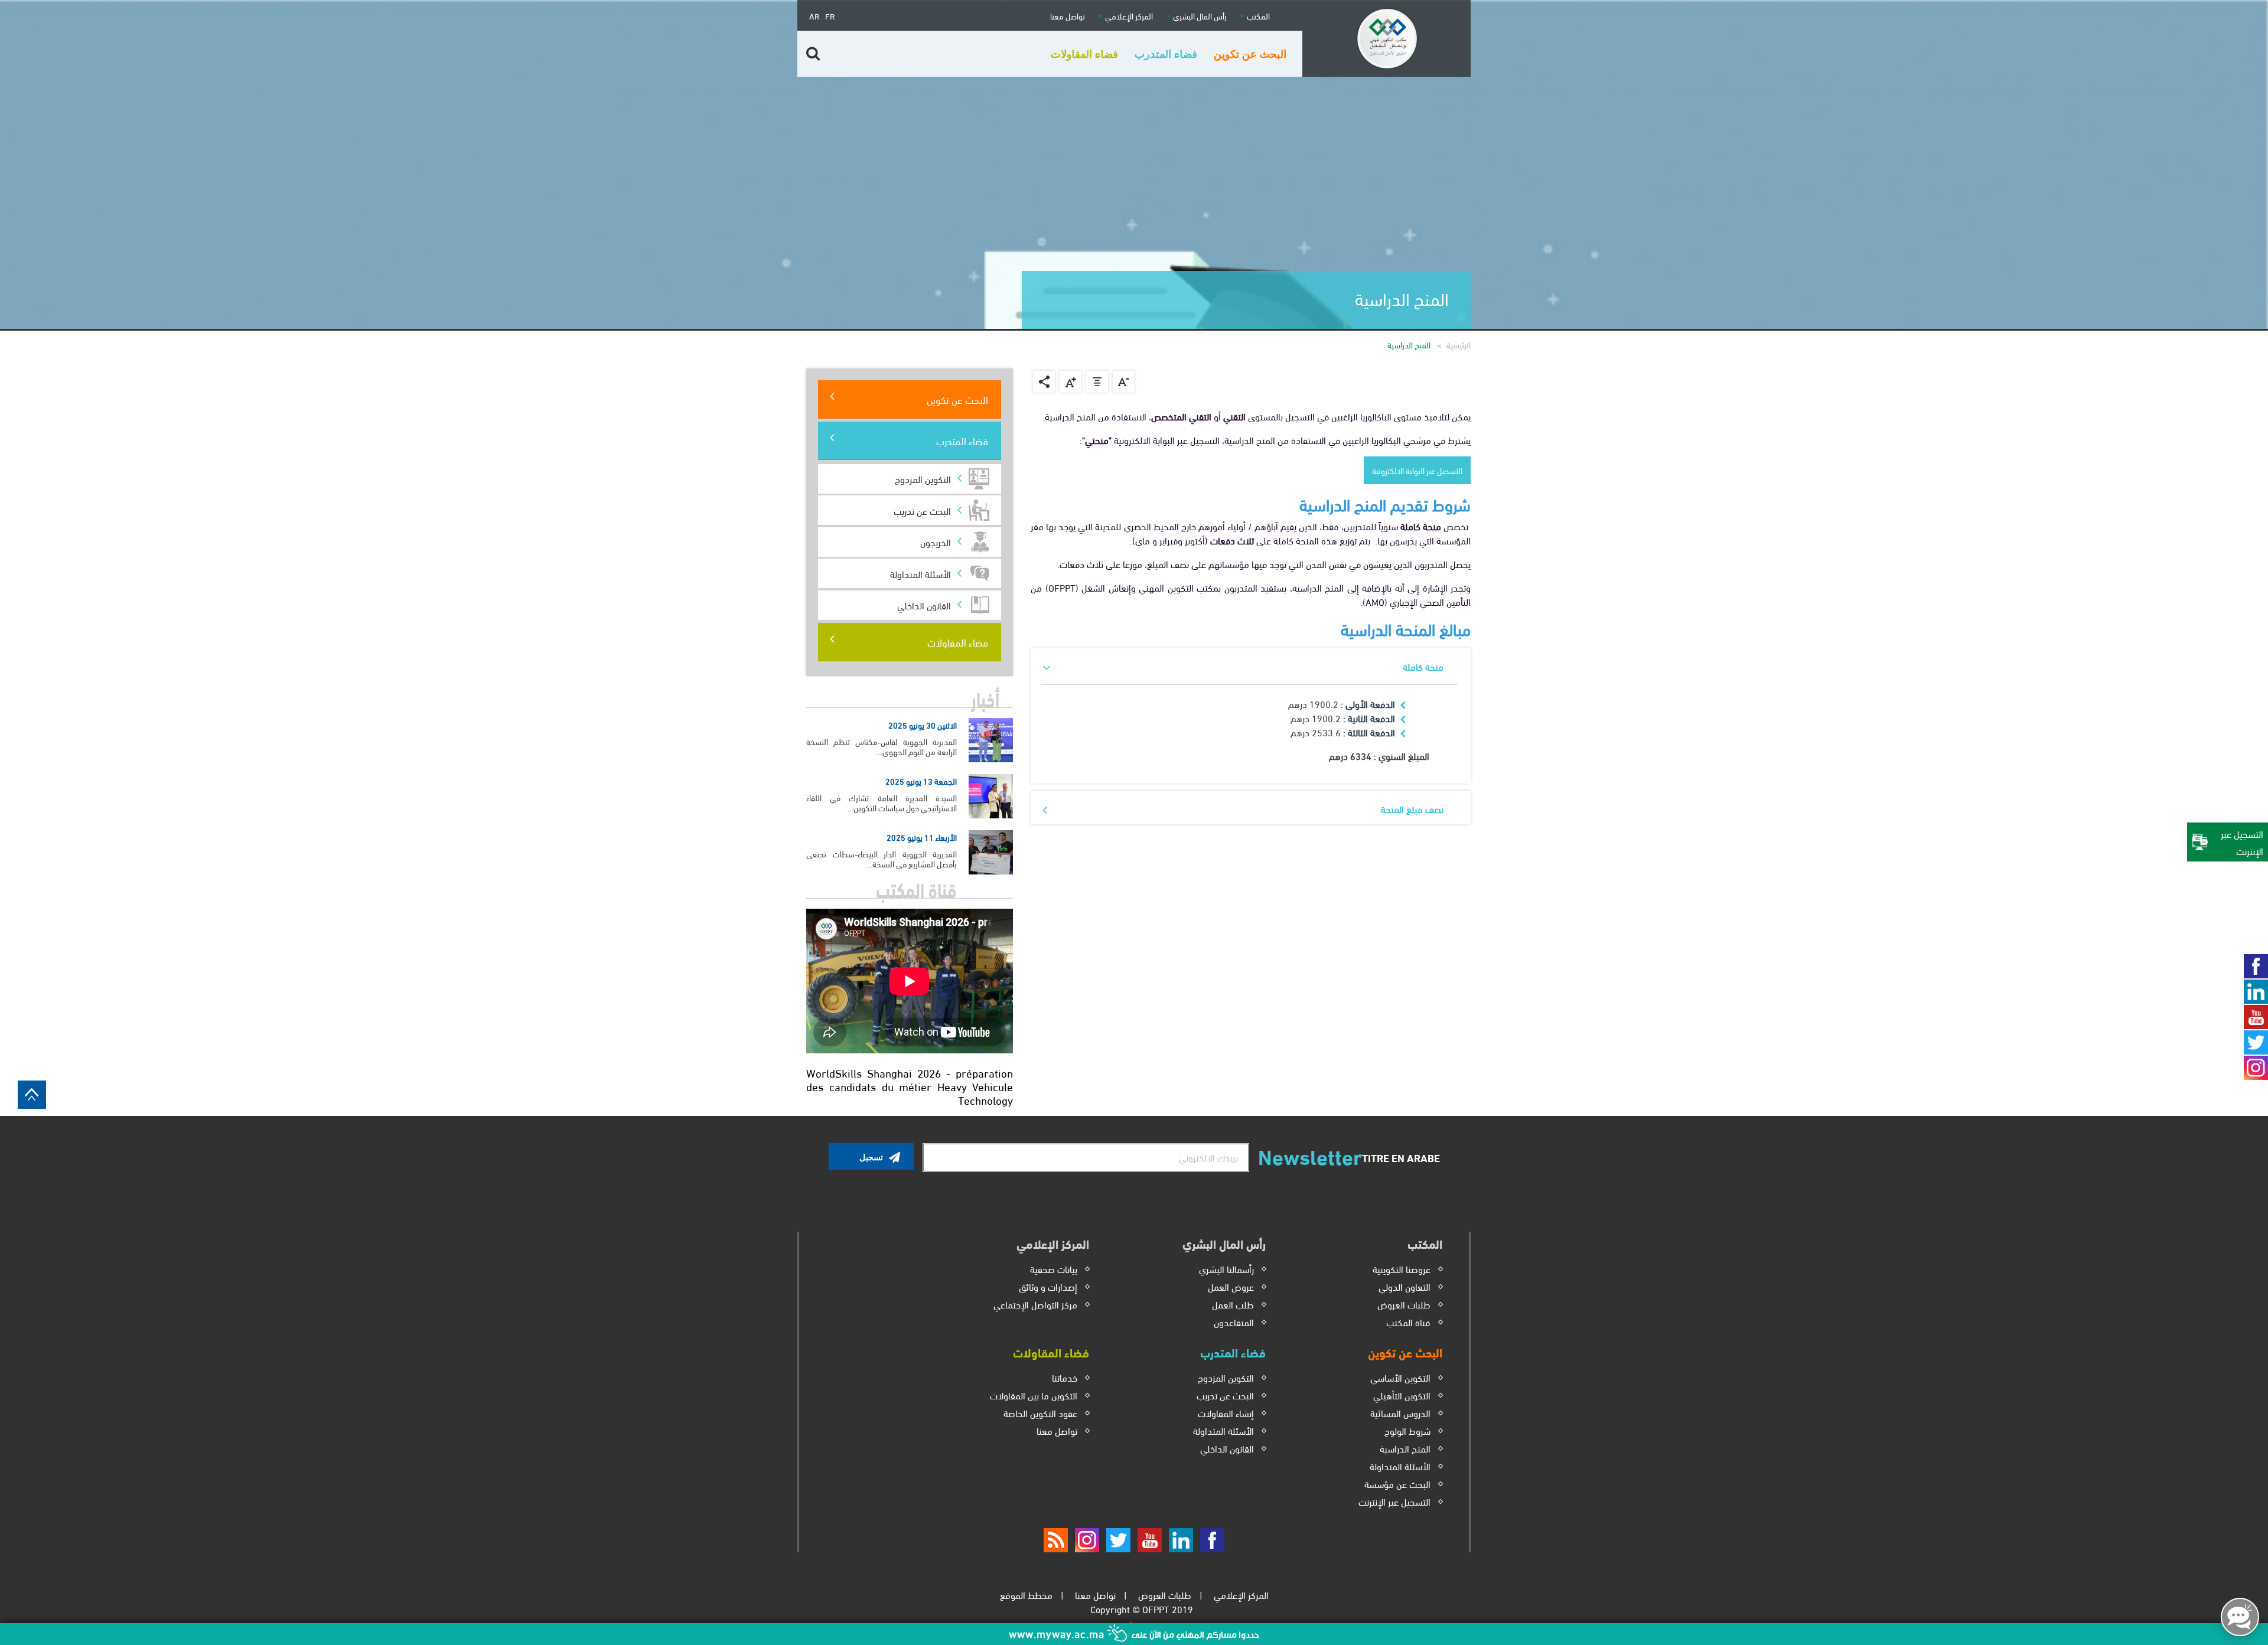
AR (814, 16)
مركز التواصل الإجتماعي (1035, 1304)
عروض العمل (1231, 1286)
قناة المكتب (1408, 1322)
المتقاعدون (1234, 1322)
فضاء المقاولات (958, 642)
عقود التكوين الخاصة (1040, 1413)
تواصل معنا (1068, 16)
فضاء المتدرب (962, 440)
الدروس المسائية (1400, 1413)
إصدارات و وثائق (1048, 1286)
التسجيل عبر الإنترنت (1394, 1501)
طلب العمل (1233, 1304)
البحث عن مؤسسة (1397, 1484)
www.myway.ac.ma (1058, 1633)
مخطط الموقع (1026, 1595)
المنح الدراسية (1405, 1448)
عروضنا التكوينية (1402, 1269)
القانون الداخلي (1227, 1448)
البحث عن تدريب (922, 510)
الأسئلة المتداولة (1400, 1466)
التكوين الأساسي (1400, 1377)
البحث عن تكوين (957, 399)
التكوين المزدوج (1226, 1377)
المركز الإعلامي (1241, 1595)
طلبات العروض (1404, 1304)
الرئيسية (1459, 345)
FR (830, 16)
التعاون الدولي (1405, 1286)
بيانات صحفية (1054, 1269)
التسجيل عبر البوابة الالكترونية (1417, 470)
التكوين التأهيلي (1402, 1395)
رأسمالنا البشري (1226, 1269)
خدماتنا (1065, 1377)
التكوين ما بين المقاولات (1034, 1395)
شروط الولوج (1407, 1430)
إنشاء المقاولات (1226, 1413)
